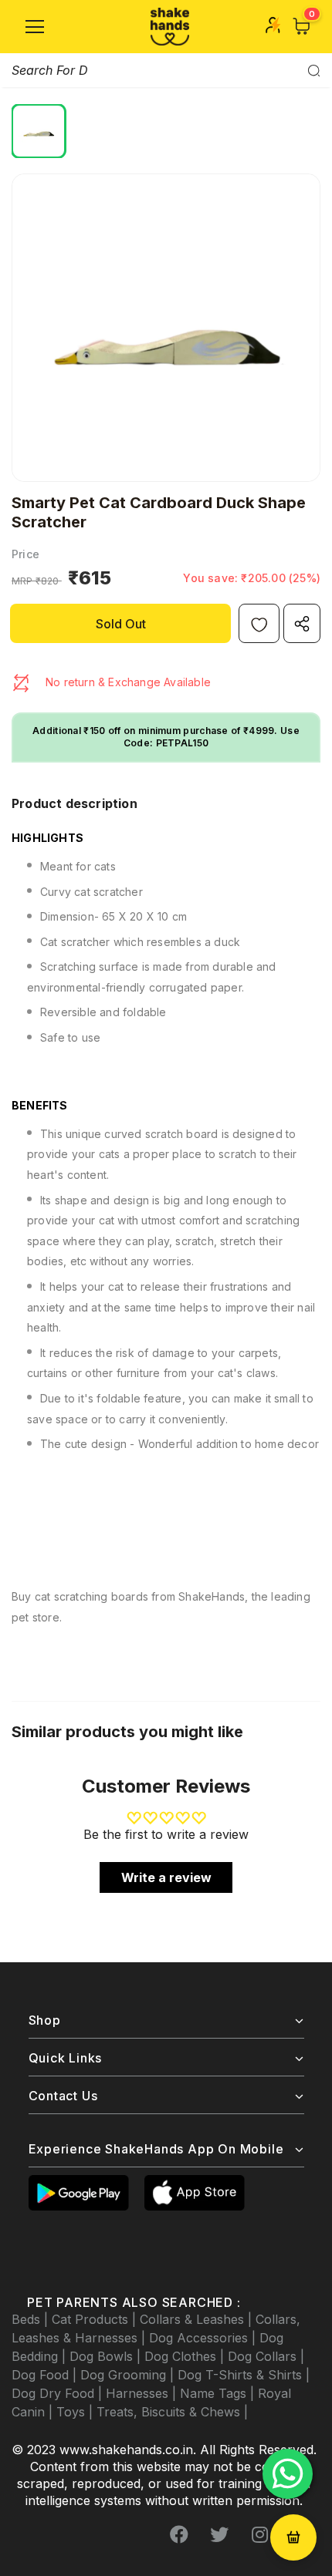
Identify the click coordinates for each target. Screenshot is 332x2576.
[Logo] (170, 27)
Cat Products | (96, 2319)
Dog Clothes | (186, 2356)
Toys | (76, 2412)
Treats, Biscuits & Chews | (172, 2412)
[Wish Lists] (259, 623)
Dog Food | (46, 2375)
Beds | (32, 2319)
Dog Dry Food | (59, 2393)
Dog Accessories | (204, 2338)
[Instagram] (259, 2535)
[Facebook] (179, 2535)
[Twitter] (219, 2535)
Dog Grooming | (129, 2375)
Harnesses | (143, 2393)
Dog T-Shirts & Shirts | (244, 2375)
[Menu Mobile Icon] (35, 27)
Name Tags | (219, 2393)
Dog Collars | (266, 2356)
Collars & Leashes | (198, 2319)
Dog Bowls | (107, 2356)
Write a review (166, 1877)
